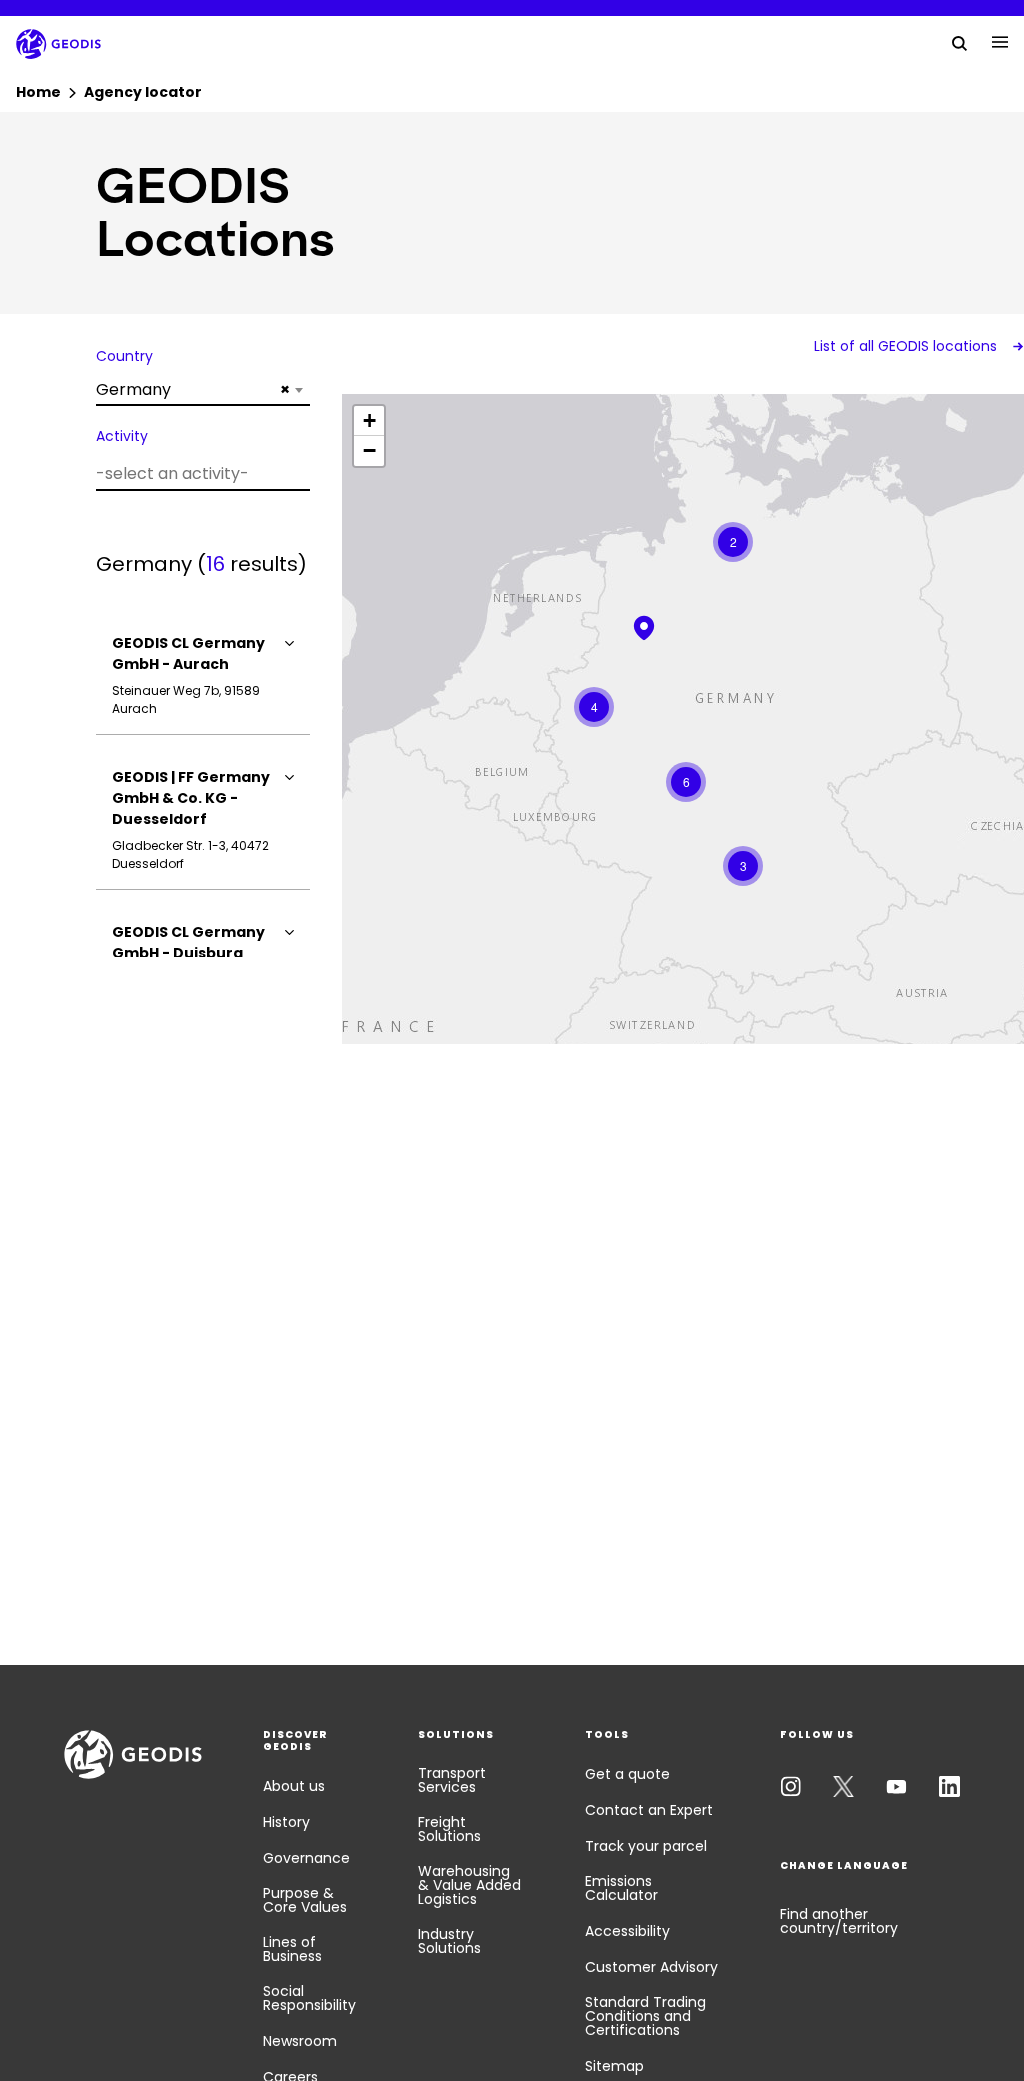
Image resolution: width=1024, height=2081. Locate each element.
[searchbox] (200, 473)
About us (294, 1786)
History (286, 1822)
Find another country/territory (839, 1921)
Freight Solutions (449, 1829)
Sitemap (614, 2066)
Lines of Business (292, 1949)
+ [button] (369, 420)
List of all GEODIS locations (907, 346)
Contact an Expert (649, 1810)
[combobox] (203, 390)
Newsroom (300, 2041)
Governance (306, 1858)
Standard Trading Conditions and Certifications (645, 2016)
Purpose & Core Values (305, 1900)
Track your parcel (646, 1846)
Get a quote (627, 1774)
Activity (122, 436)
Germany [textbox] (193, 389)
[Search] (960, 42)
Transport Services (452, 1780)
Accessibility (627, 1931)
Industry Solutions (449, 1941)
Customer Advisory (651, 1967)
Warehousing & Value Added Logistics (469, 1885)
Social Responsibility (309, 1998)
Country (124, 356)
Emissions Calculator (621, 1888)
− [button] (369, 450)
